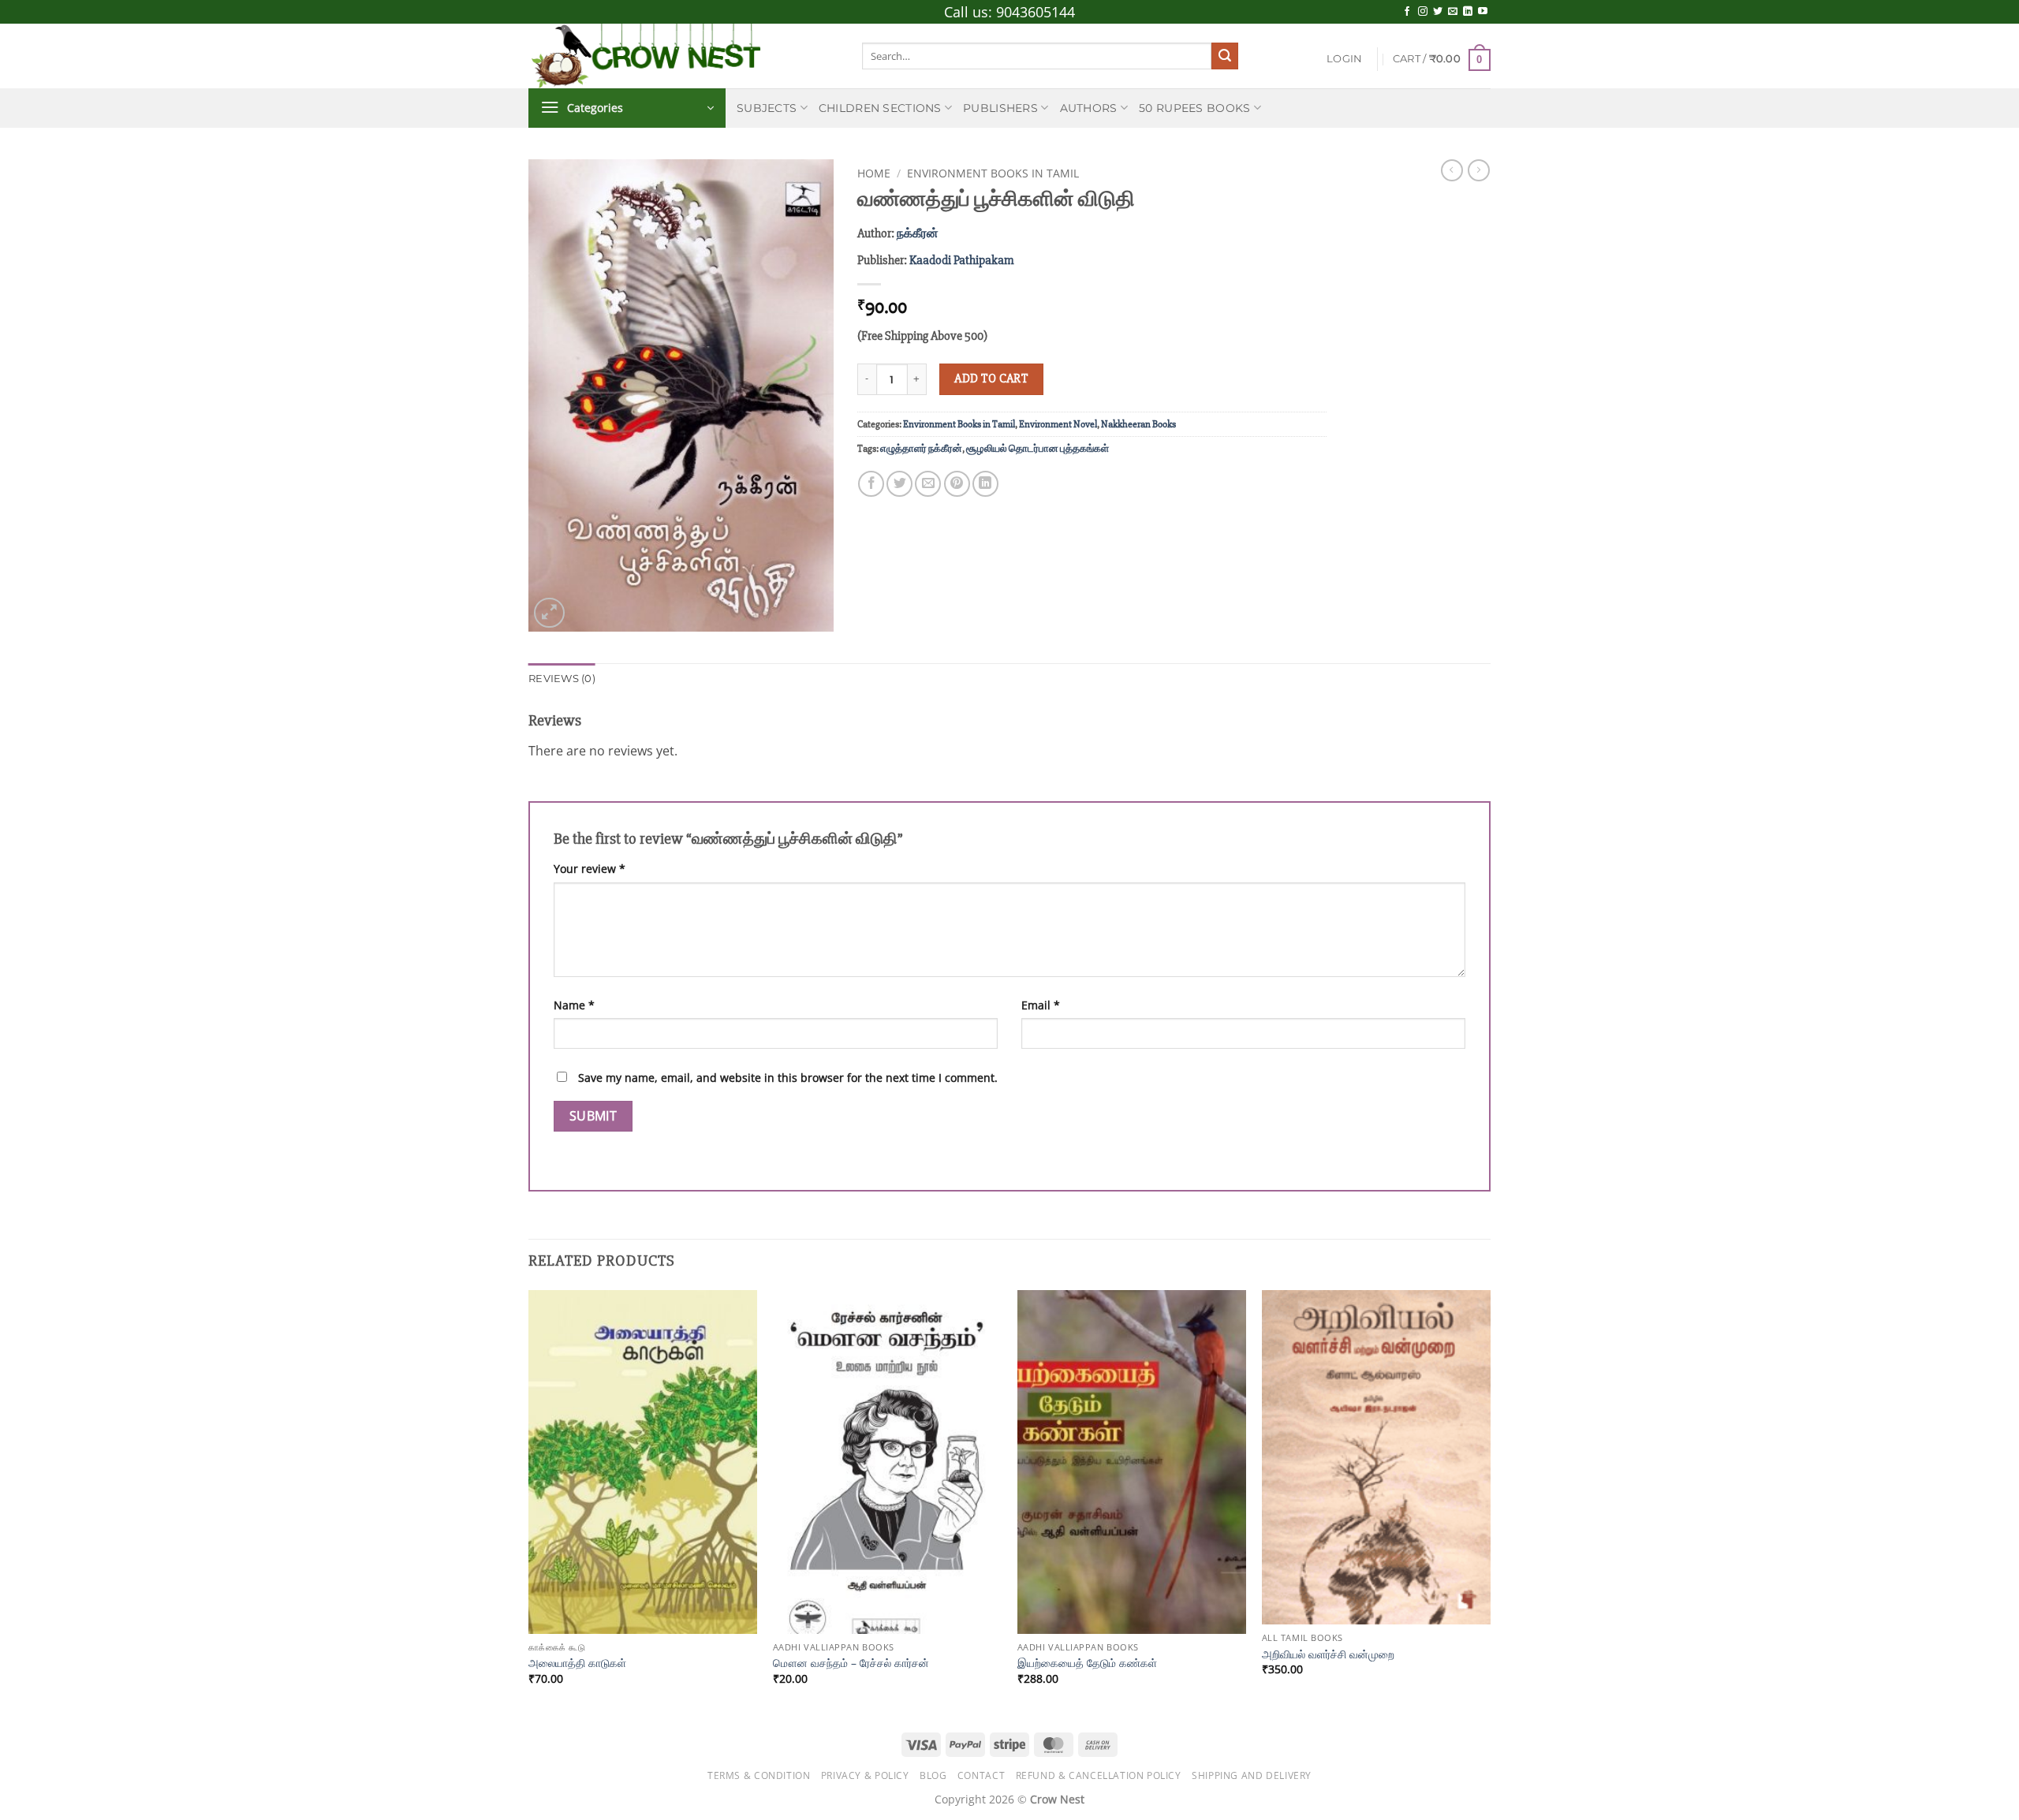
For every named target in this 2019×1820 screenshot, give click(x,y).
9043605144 (1036, 12)
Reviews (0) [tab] (562, 679)
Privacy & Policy (865, 1775)
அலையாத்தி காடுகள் (577, 1663)
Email (1041, 1005)
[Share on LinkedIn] (985, 484)
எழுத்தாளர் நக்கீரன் (921, 449)
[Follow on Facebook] (1407, 12)
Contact (981, 1775)
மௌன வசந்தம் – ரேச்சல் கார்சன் (851, 1663)
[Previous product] (1479, 170)
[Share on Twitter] (899, 484)
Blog (933, 1775)
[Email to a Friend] (928, 484)
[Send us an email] (1453, 12)
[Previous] (529, 1501)
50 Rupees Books (1194, 108)
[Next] (1490, 1501)
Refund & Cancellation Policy (1099, 1775)
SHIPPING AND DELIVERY (1252, 1775)
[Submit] (1225, 56)
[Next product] (1452, 170)
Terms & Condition (759, 1775)
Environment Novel (1058, 424)
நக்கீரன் (918, 233)
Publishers (1000, 108)
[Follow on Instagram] (1423, 12)
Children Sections (880, 108)
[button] (1344, 59)
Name (574, 1005)
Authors (1089, 108)
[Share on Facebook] (871, 484)
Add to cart (991, 379)
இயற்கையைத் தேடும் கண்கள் (1087, 1663)
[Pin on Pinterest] (957, 484)
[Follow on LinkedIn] (1468, 12)
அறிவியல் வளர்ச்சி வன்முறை (1328, 1654)
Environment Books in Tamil (993, 173)
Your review (590, 869)
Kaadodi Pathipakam (961, 260)
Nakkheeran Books (1138, 424)
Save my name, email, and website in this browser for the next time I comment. (788, 1078)
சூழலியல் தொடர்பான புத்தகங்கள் (1037, 449)
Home (874, 173)
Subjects (767, 108)
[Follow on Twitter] (1438, 12)
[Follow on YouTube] (1483, 12)
